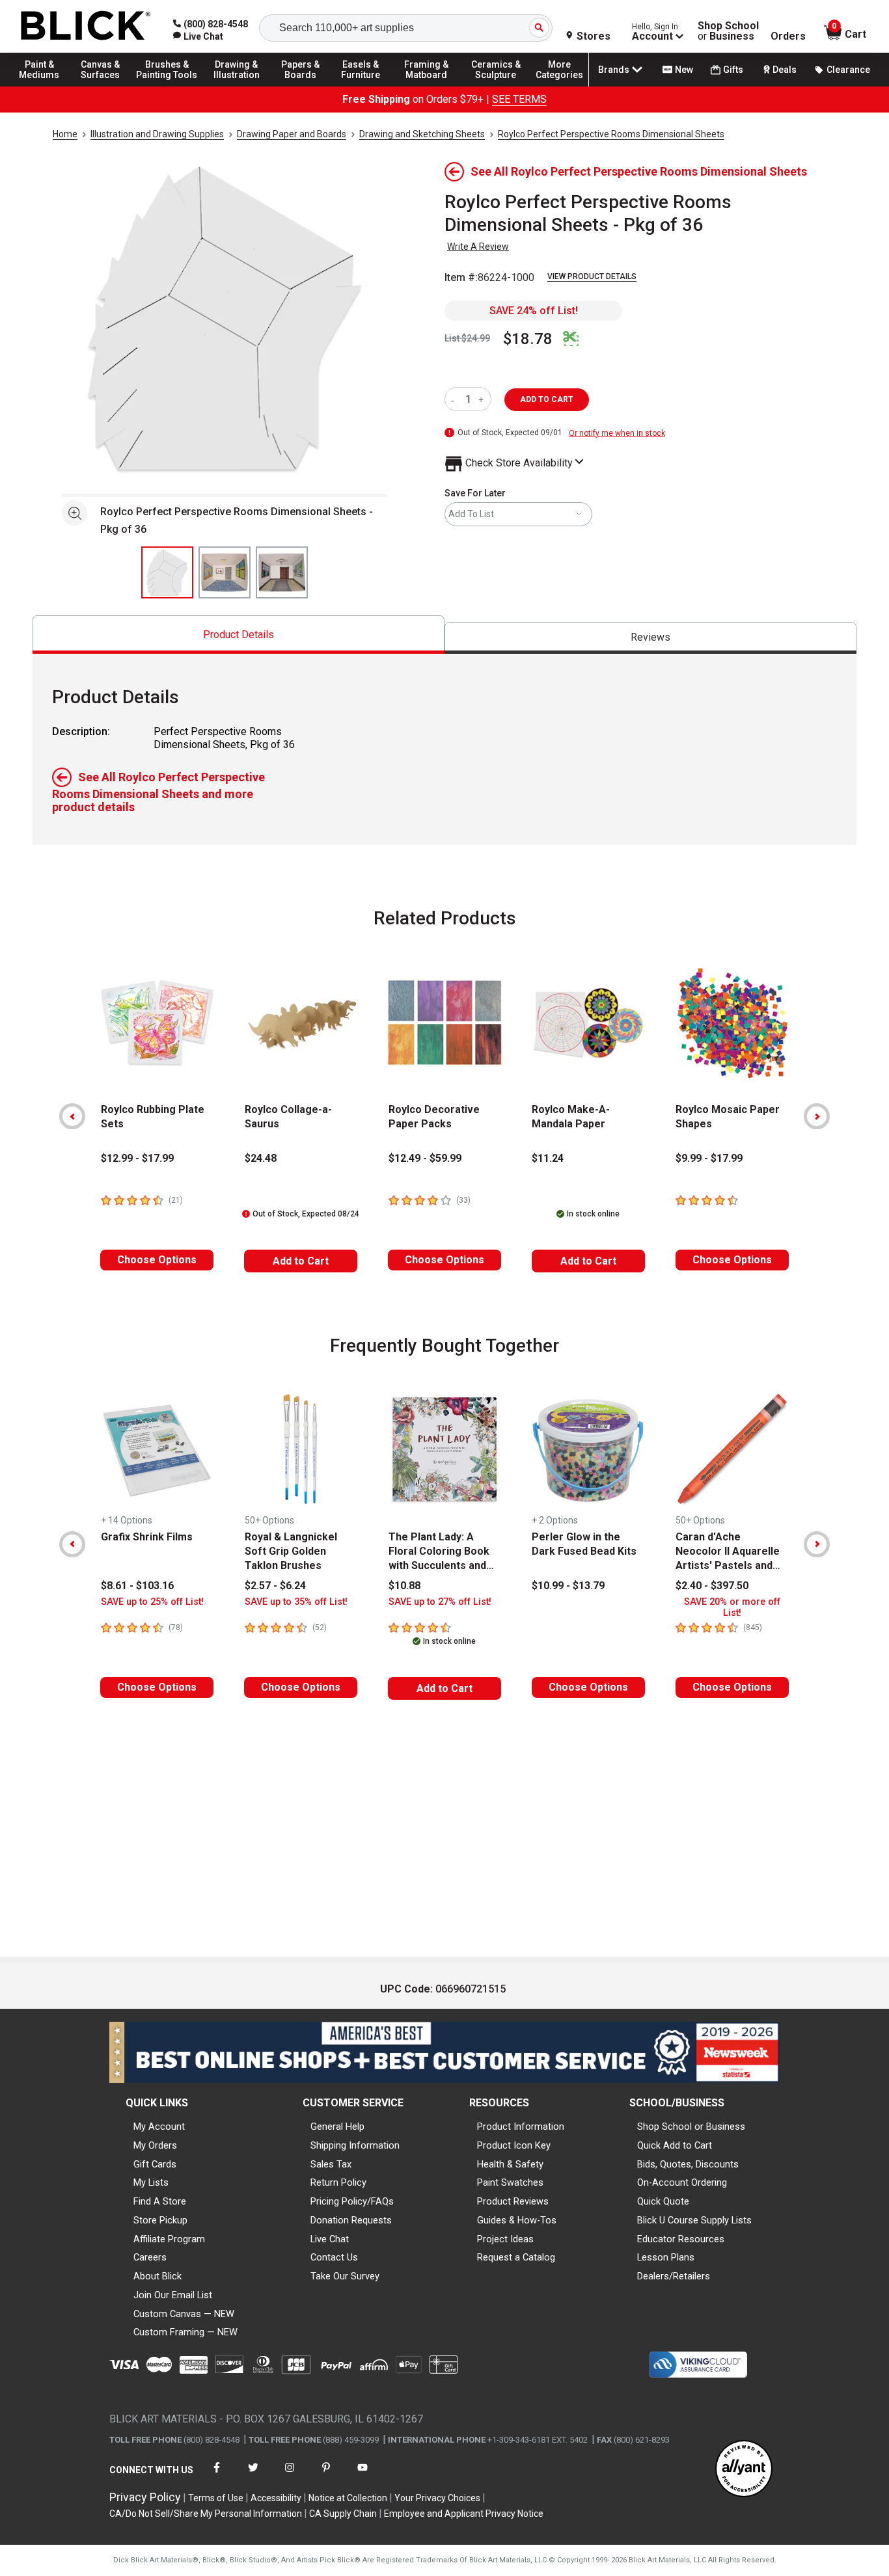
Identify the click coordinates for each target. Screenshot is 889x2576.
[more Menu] (560, 86)
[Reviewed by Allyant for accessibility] (744, 2470)
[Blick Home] (86, 26)
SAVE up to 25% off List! (152, 1602)
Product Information (521, 2127)
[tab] (239, 635)
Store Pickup (160, 2220)
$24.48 (261, 1158)
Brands (614, 70)
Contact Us (334, 2257)
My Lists (151, 2182)
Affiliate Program (169, 2239)
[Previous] (72, 1116)
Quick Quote (663, 2201)
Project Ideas (505, 2239)
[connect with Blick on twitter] (253, 2475)
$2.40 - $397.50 (712, 1586)
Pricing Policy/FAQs (352, 2201)
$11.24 (548, 1158)
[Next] (817, 1116)
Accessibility (276, 2498)
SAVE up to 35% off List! (296, 1602)
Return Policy (338, 2182)
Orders (788, 36)
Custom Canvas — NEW (184, 2314)
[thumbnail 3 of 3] (282, 572)
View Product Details (592, 276)
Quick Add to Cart (675, 2145)
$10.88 (404, 1586)
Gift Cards (155, 2164)
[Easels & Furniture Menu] (364, 86)
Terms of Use (216, 2498)
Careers (150, 2257)
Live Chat (330, 2239)
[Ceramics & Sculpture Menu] (496, 86)
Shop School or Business (691, 2127)
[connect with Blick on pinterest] (326, 2475)
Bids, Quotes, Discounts (688, 2164)
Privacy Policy (145, 2497)
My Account (159, 2127)
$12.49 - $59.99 (425, 1158)
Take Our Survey (345, 2276)
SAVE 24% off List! (534, 311)
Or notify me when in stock (617, 433)
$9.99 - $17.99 (709, 1158)
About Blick (157, 2276)
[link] (198, 36)
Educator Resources (681, 2239)
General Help (337, 2127)
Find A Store (160, 2201)
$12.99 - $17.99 (137, 1158)
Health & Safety (510, 2164)
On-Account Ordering (682, 2182)
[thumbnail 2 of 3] (225, 572)
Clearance (848, 70)
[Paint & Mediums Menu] (46, 86)
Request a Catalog (516, 2257)
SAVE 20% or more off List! (732, 1607)
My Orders (155, 2145)
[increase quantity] (483, 399)
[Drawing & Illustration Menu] (237, 86)
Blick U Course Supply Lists (694, 2220)
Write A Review (478, 247)
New (684, 70)
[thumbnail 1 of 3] (167, 572)
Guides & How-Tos (517, 2220)
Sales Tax (331, 2164)
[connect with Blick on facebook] (217, 2475)
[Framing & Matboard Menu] (426, 86)
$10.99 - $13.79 (568, 1586)
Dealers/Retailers (674, 2276)
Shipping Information (355, 2145)
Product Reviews (513, 2201)
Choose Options (157, 1260)
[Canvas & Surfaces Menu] (103, 86)
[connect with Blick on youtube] (362, 2475)
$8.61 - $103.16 (137, 1586)
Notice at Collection (348, 2498)
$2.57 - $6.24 (275, 1586)
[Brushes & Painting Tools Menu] (167, 86)
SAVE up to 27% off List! (440, 1602)
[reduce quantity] (455, 399)
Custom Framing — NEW (185, 2332)
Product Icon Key (514, 2145)
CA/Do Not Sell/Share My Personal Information (206, 2514)
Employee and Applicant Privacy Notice (464, 2514)
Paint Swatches (510, 2182)
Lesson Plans (666, 2257)
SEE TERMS (519, 99)
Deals (785, 70)
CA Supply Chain (343, 2514)
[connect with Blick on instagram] (290, 2475)
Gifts (733, 70)
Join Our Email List (173, 2295)
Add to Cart (301, 1261)
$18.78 (528, 339)
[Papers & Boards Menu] (307, 86)
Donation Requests (351, 2220)
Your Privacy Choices (437, 2498)
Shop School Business (728, 31)
